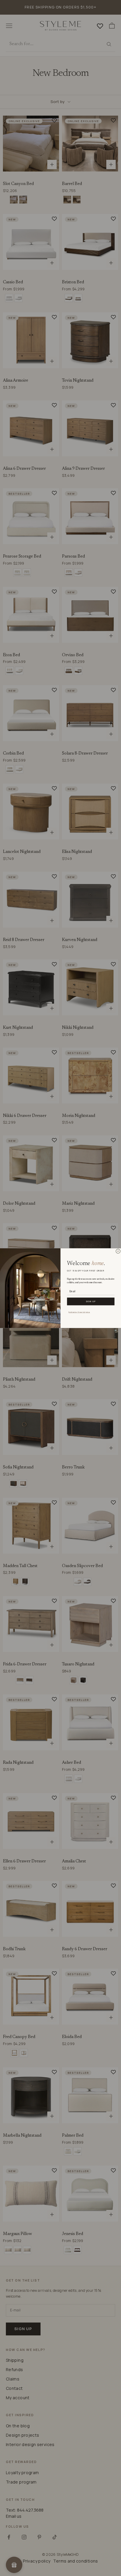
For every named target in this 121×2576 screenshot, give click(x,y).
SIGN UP (91, 1301)
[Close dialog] (118, 1251)
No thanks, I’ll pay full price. (79, 1312)
